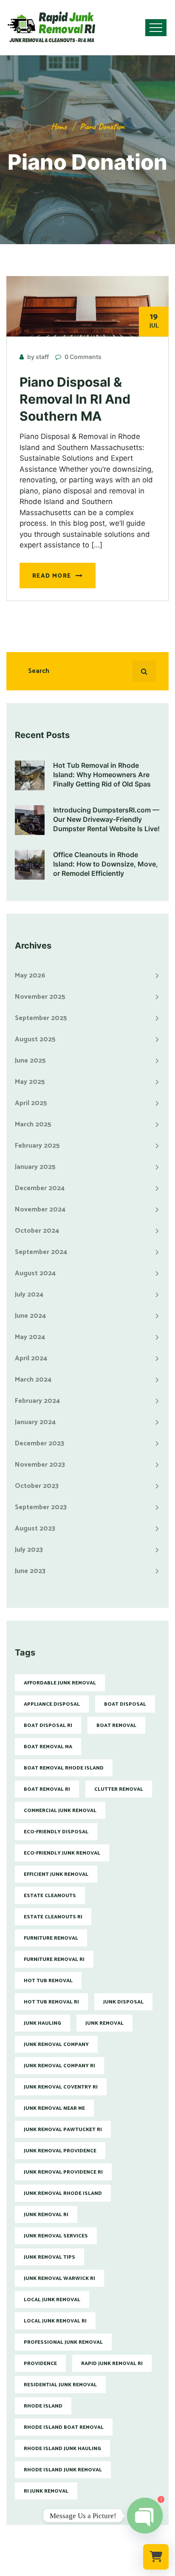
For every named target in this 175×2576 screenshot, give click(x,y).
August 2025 (35, 1039)
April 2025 (31, 1103)
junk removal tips (49, 2257)
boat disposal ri (48, 1725)
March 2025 (33, 1124)
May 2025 (30, 1082)
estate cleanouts (50, 1896)
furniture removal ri (54, 1959)
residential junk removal (60, 2385)
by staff (38, 357)
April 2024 (31, 1358)
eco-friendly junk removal (62, 1853)
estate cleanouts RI (53, 1917)
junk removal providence (60, 2151)
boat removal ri (47, 1789)
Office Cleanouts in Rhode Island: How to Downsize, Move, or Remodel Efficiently (106, 864)
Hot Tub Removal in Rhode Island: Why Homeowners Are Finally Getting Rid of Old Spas (102, 775)
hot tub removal (48, 1981)
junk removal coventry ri (61, 2087)
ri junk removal (46, 2491)
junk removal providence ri (63, 2172)
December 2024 (40, 1188)
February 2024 (37, 1401)
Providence (40, 2364)
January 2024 (35, 1422)
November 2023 (40, 1465)
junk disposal (123, 2002)
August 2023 (35, 1529)
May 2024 (30, 1337)
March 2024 (33, 1380)
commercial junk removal (60, 1811)
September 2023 (41, 1507)
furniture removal (51, 1938)
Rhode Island (43, 2406)
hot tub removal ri (51, 2002)
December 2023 (40, 1443)
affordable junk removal (60, 1683)
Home (59, 127)
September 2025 (41, 1018)
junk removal (104, 2023)
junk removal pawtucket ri (63, 2130)
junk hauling (42, 2023)
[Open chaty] (145, 2516)
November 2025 (40, 997)
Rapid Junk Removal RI (112, 2364)
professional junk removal (63, 2342)
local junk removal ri (55, 2321)
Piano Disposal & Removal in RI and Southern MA (75, 399)
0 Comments (83, 357)
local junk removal (52, 2300)
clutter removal (119, 1789)
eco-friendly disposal (56, 1832)
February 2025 (37, 1146)
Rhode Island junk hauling (62, 2449)
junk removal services (56, 2236)
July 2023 (29, 1550)
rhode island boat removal (64, 2427)
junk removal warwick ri (59, 2278)
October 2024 (37, 1231)
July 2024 (29, 1295)
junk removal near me (54, 2108)
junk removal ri (46, 2215)
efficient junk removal (56, 1874)
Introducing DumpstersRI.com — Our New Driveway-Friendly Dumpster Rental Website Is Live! (106, 819)
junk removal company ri (59, 2066)
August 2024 (35, 1273)
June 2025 (30, 1061)
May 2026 (30, 976)
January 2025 (35, 1167)
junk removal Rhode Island (63, 2193)
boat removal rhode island (64, 1768)
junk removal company (56, 2045)
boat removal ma (48, 1747)
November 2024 (40, 1210)
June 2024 (30, 1316)
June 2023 (30, 1571)
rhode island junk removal (63, 2470)
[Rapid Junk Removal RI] (49, 28)
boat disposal (125, 1704)
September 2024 (41, 1252)
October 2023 (37, 1486)
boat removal (116, 1725)
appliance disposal (52, 1704)
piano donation (102, 127)
